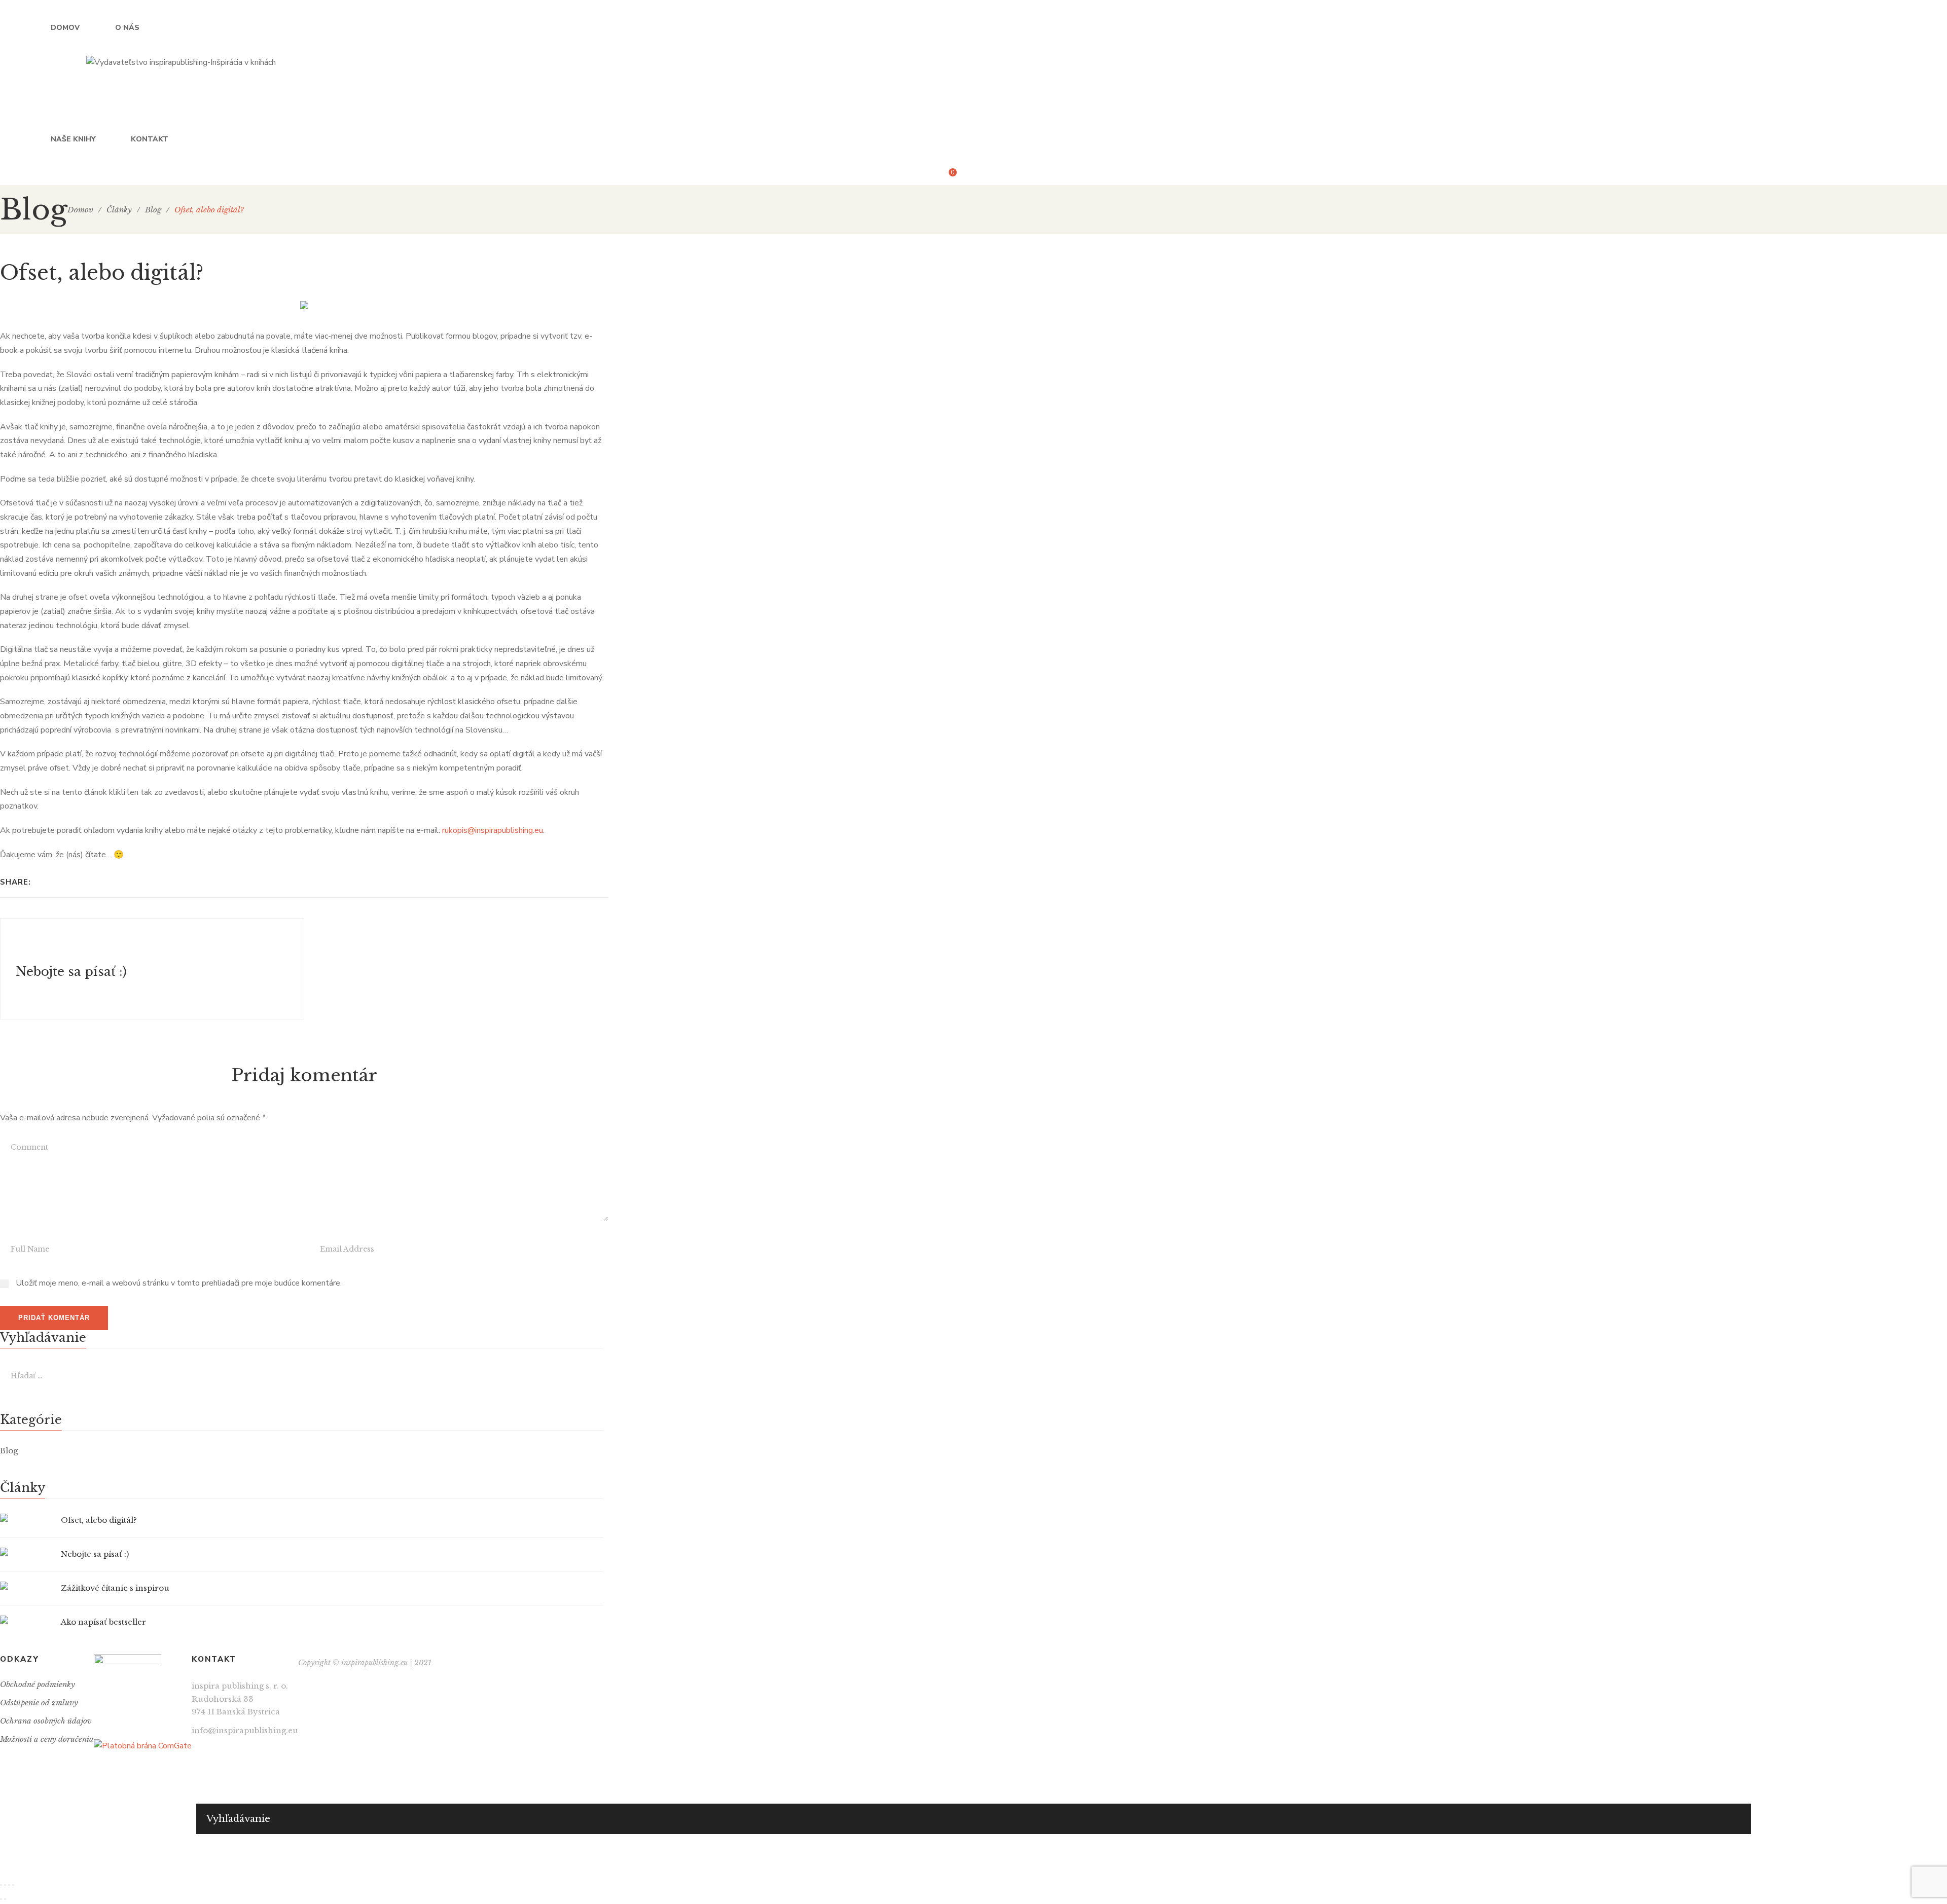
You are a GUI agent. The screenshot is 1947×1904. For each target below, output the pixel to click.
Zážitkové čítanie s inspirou (115, 1588)
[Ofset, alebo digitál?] (25, 1518)
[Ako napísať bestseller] (25, 1620)
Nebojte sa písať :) (95, 1554)
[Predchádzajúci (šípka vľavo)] (1, 1899)
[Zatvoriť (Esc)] (1, 1885)
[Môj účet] (972, 176)
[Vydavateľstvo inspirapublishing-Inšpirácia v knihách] (181, 62)
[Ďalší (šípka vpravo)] (5, 1899)
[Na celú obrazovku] (9, 1885)
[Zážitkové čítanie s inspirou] (25, 1586)
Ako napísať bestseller (103, 1622)
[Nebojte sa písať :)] (152, 969)
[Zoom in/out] (13, 1885)
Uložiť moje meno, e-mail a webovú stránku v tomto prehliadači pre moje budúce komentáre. (179, 1283)
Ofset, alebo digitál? (99, 1520)
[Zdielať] (5, 1885)
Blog (9, 1451)
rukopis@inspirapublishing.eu (493, 830)
